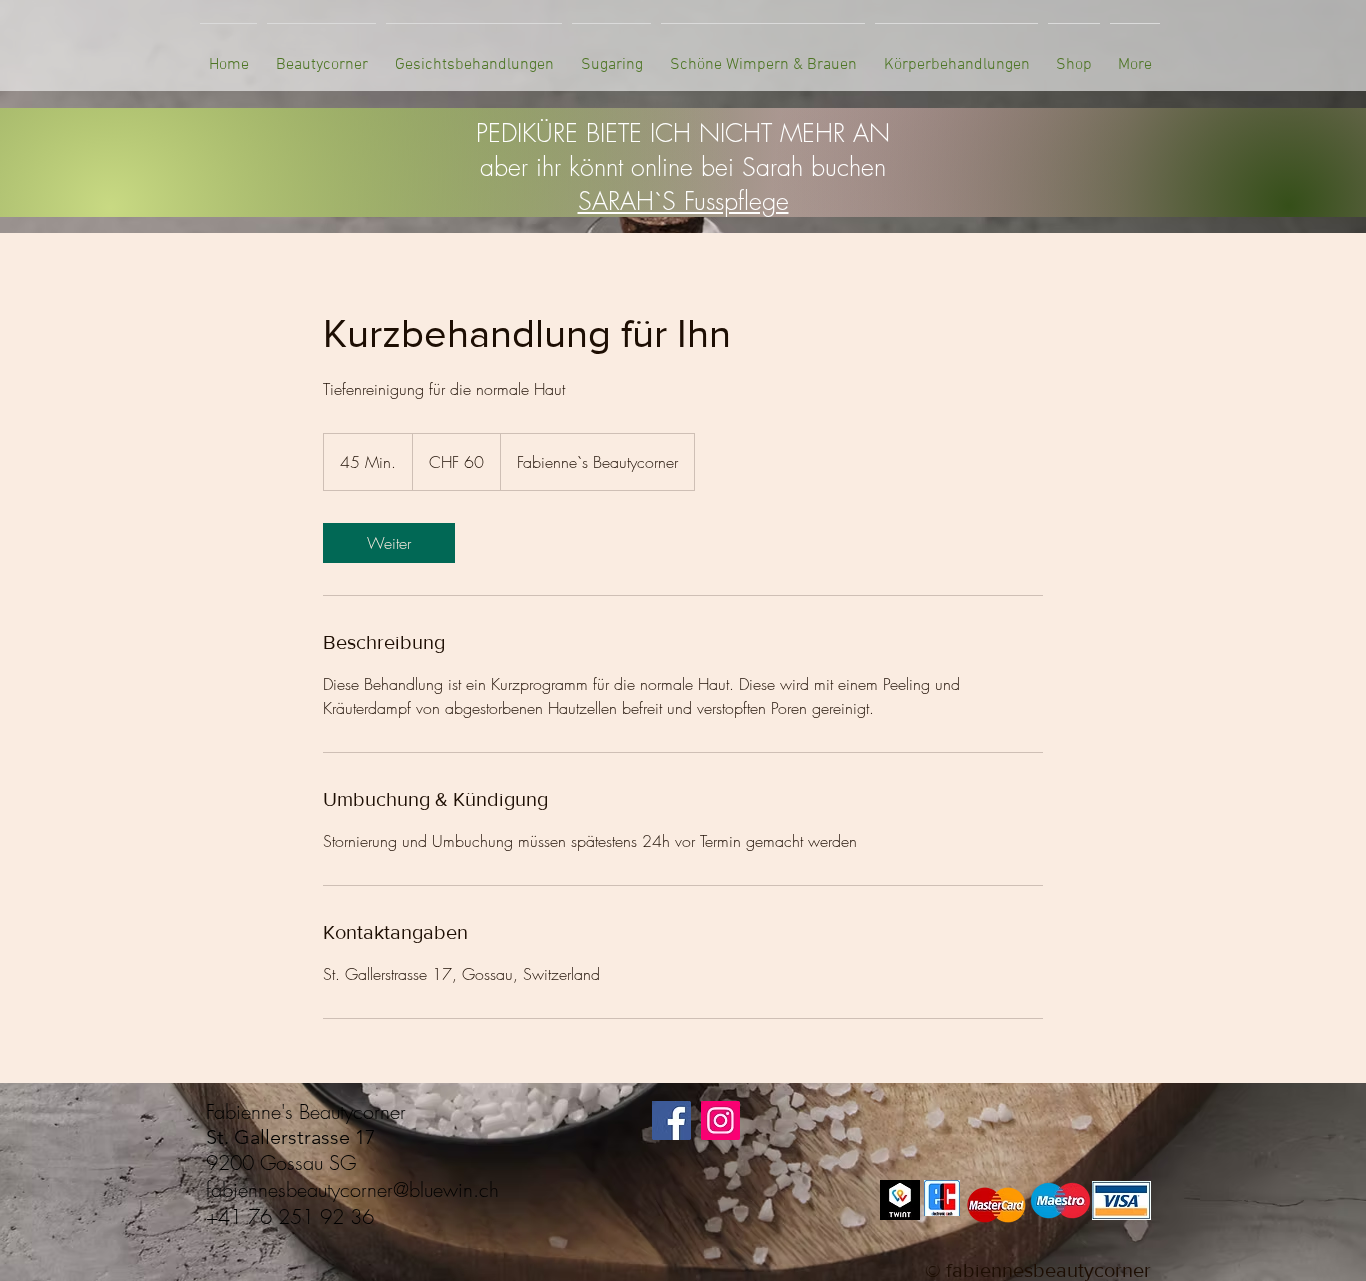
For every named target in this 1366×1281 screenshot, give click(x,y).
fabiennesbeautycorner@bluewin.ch (352, 1189)
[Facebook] (671, 1120)
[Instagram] (720, 1120)
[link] (389, 543)
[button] (321, 56)
